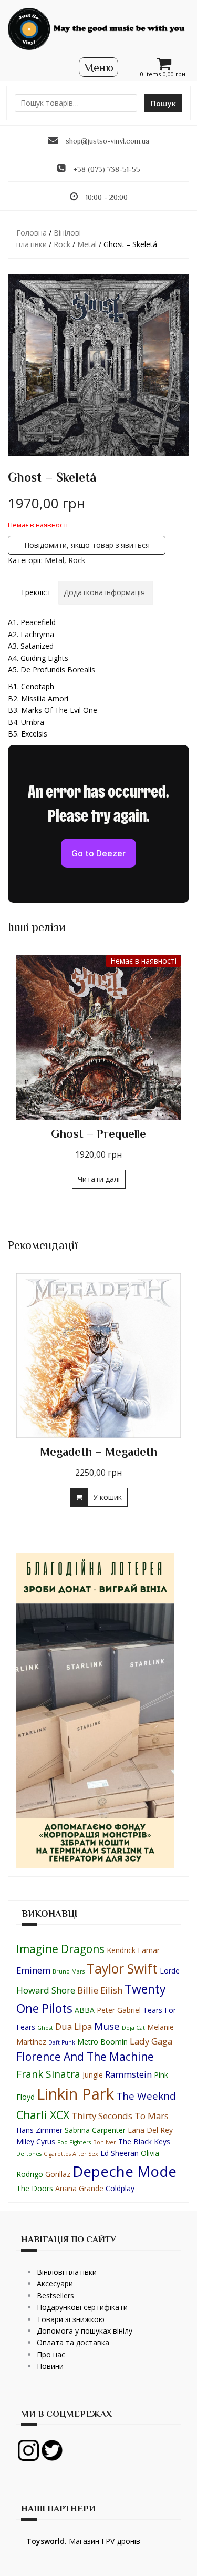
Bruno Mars (69, 1971)
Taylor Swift (122, 1969)
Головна (32, 233)
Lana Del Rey (150, 2130)
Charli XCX (43, 2115)
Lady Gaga (151, 2041)
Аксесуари (55, 2283)
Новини (50, 2366)
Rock (62, 244)
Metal (87, 244)
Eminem (33, 1970)
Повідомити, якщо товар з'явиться (87, 545)
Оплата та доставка (73, 2342)
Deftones (29, 2154)
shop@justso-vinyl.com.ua (107, 141)
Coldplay (120, 2188)
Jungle (93, 2075)
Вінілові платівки (67, 2272)
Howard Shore (46, 1990)
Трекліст (36, 592)
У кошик (107, 1179)
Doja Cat (133, 2028)
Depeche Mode (125, 2171)
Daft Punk (62, 2042)
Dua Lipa (74, 2026)
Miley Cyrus (36, 2141)
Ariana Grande (79, 2188)
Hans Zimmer (39, 2130)
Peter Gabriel (119, 2010)
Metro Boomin (102, 2042)
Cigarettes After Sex (71, 2154)
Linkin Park (75, 2094)
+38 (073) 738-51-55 (107, 169)
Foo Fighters (74, 2142)
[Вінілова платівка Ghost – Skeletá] (98, 365)
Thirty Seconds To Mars (120, 2116)
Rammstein (128, 2074)
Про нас (51, 2354)
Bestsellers (55, 2296)
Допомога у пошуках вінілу (85, 2331)
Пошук (163, 103)
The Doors (35, 2188)
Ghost (45, 2028)
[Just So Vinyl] (98, 28)
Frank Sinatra (48, 2074)
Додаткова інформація (104, 592)
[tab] (36, 592)
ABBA (85, 2010)
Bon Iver (105, 2142)
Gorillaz (58, 2174)
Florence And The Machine (85, 2057)
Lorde (170, 1971)
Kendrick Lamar (133, 1950)
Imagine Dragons (60, 1949)
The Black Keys (144, 2141)
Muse (107, 2026)
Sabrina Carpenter (95, 2130)
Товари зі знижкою (71, 2319)
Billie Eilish (100, 1990)
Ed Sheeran (120, 2153)
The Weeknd (146, 2096)
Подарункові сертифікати (82, 2307)
